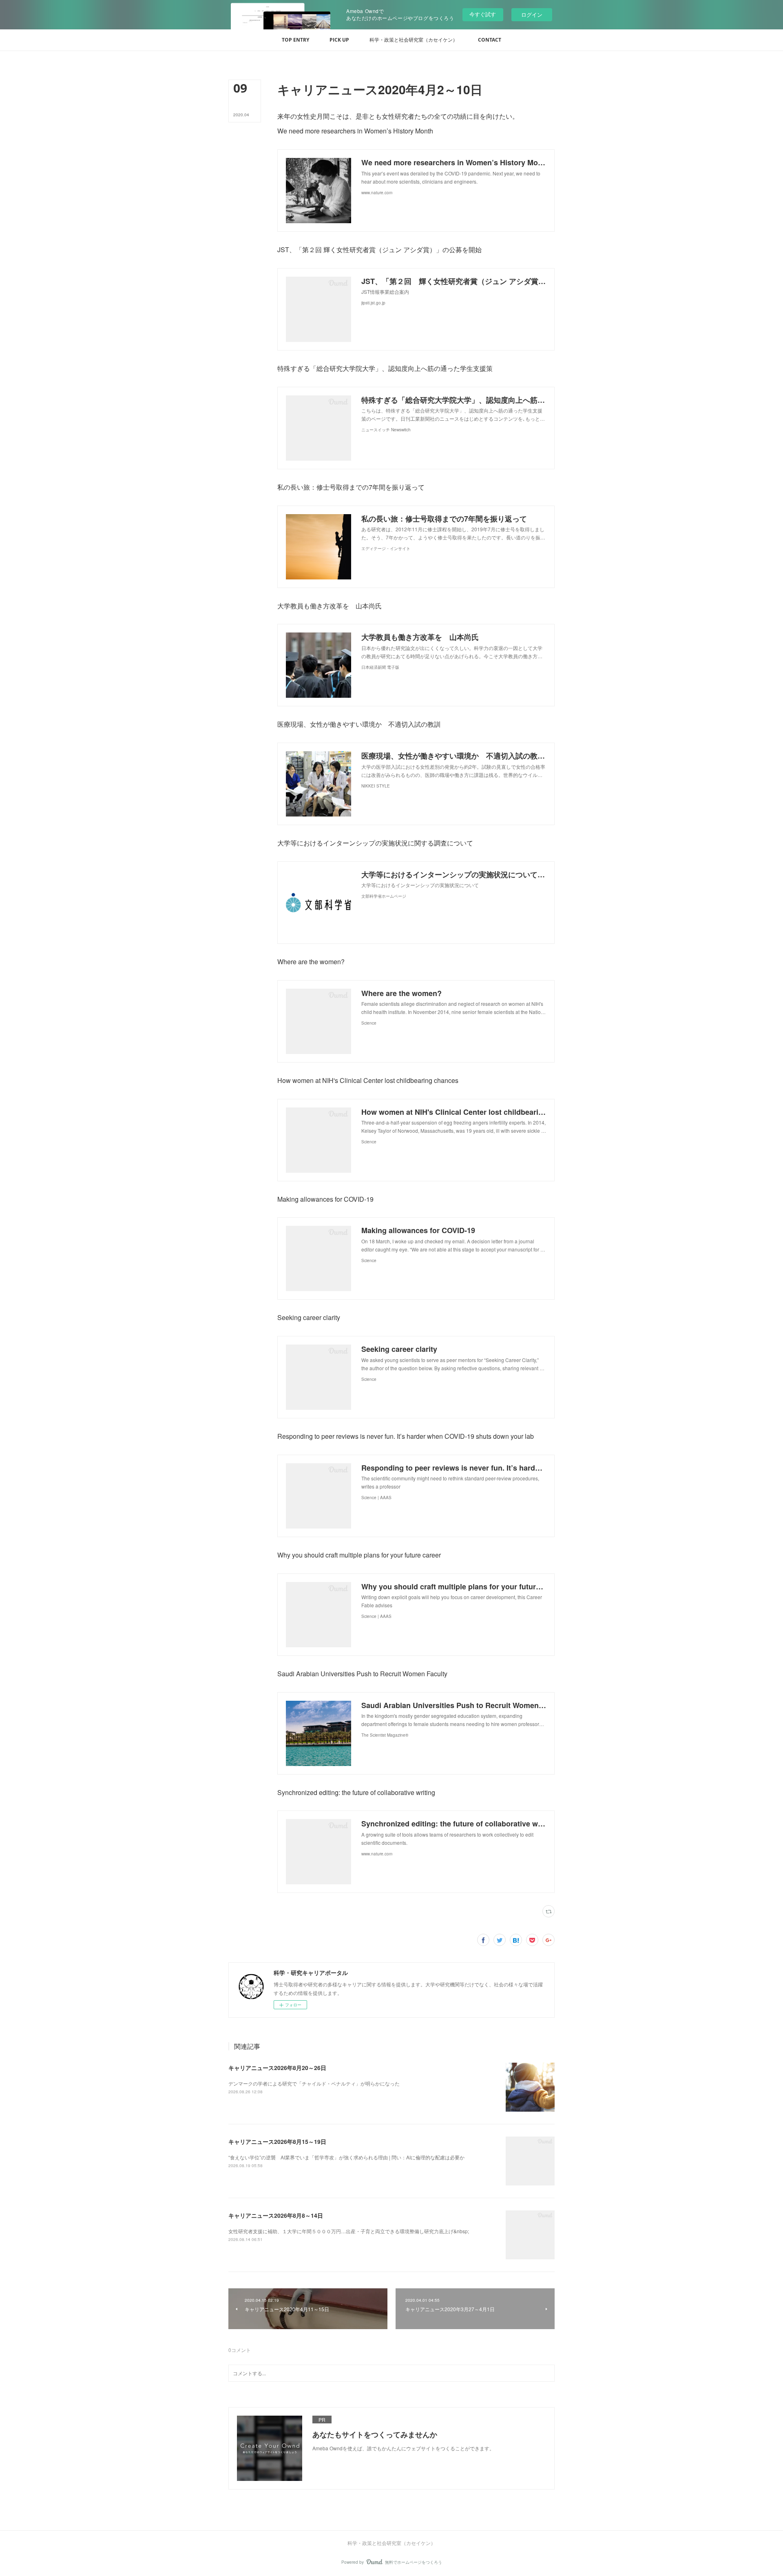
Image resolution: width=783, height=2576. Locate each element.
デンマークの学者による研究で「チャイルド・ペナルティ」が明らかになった (314, 2083)
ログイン (532, 14)
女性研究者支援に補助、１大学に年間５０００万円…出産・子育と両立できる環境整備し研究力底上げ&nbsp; (349, 2231)
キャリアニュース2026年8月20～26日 (277, 2068)
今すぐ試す (483, 14)
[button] (295, 40)
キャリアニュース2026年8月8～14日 (276, 2215)
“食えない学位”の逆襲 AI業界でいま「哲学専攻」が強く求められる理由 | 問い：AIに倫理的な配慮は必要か (346, 2157)
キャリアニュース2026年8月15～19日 (277, 2141)
